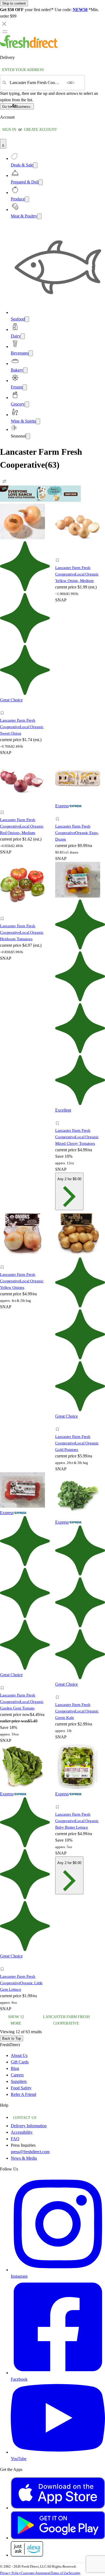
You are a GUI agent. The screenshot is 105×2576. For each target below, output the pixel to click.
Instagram (19, 2276)
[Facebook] (58, 2373)
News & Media (24, 2158)
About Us (19, 2055)
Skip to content (14, 3)
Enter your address (23, 70)
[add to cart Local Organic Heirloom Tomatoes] (4, 913)
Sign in (9, 130)
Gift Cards (20, 2062)
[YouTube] (58, 2452)
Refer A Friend (23, 2094)
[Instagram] (58, 2270)
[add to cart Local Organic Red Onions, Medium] (4, 806)
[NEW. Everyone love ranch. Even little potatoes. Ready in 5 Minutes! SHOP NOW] (40, 500)
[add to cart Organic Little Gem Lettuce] (4, 1963)
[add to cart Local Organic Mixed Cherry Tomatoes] (59, 1117)
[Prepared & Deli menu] (41, 182)
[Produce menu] (27, 199)
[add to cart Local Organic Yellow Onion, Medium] (59, 554)
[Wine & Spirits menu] (38, 421)
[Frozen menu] (25, 387)
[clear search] (71, 83)
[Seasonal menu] (28, 436)
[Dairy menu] (23, 336)
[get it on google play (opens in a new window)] (58, 2538)
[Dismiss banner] (4, 24)
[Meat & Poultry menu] (39, 216)
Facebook (19, 2379)
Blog (15, 2068)
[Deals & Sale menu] (35, 165)
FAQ (15, 2139)
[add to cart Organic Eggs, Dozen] (59, 813)
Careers (17, 2075)
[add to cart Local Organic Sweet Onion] (4, 707)
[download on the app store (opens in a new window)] (58, 2508)
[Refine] (4, 481)
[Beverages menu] (31, 353)
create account (41, 130)
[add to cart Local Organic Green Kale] (59, 1691)
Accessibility (22, 2132)
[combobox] (36, 83)
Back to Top (12, 2038)
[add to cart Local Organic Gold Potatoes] (59, 1423)
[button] (25, 714)
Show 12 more (49, 2020)
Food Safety (21, 2088)
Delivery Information (29, 2126)
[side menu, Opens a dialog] (5, 32)
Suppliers (19, 2081)
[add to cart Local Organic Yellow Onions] (4, 1261)
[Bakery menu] (25, 370)
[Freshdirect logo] (29, 47)
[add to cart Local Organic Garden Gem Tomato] (4, 1682)
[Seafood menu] (27, 319)
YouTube (19, 2459)
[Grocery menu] (27, 404)
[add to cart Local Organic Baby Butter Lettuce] (59, 1801)
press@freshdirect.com (30, 2152)
